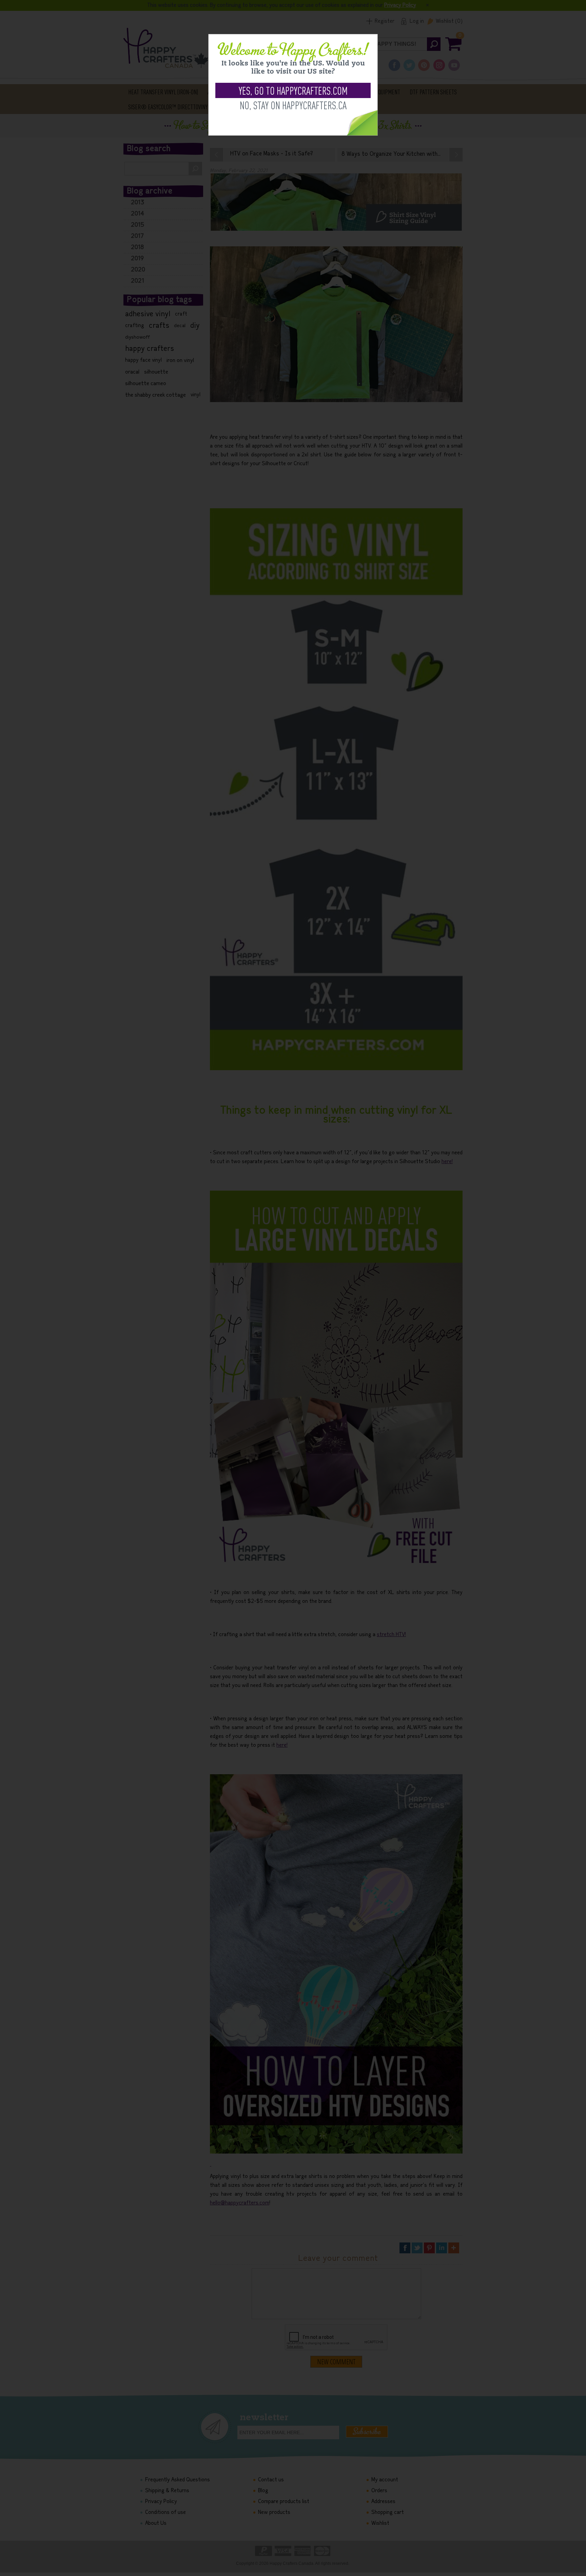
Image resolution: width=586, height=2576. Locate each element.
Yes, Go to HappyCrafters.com (293, 90)
